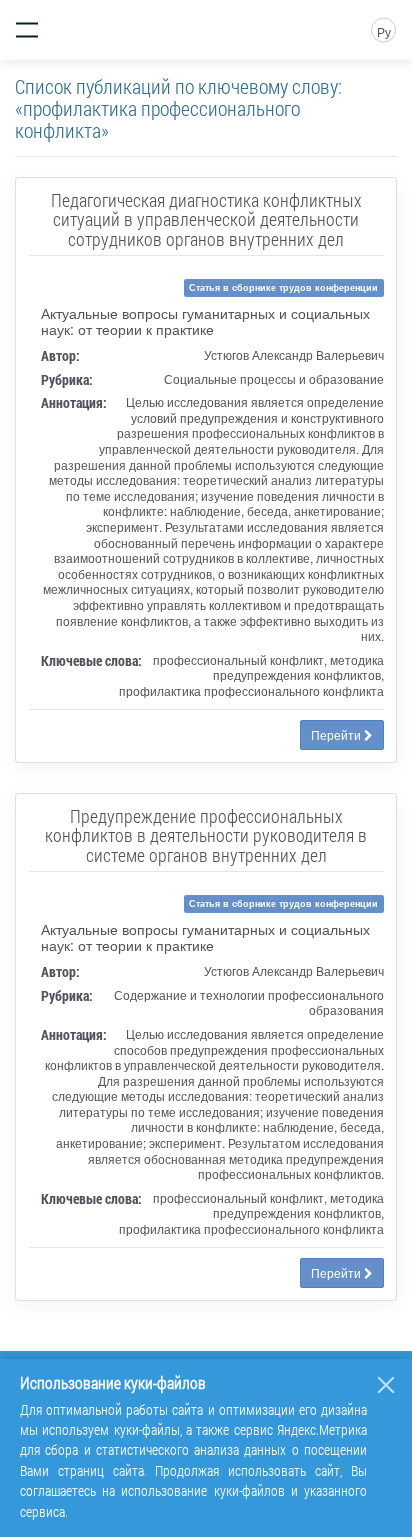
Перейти (337, 734)
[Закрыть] (386, 1385)
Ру (384, 31)
